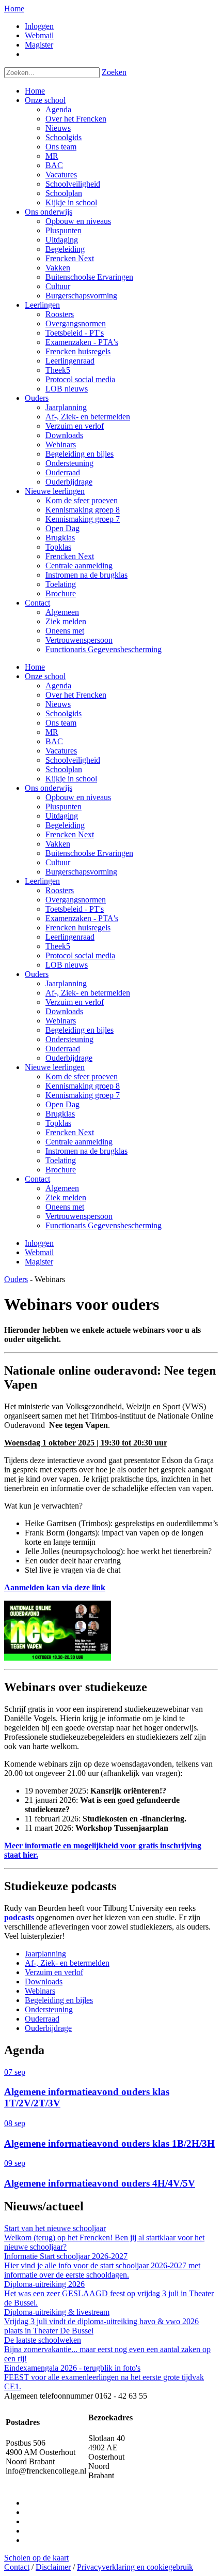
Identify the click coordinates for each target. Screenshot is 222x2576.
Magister (39, 45)
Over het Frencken (76, 695)
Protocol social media (80, 955)
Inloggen (39, 26)
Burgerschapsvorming (81, 872)
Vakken (58, 844)
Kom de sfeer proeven (82, 1076)
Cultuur (58, 862)
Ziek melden (66, 1197)
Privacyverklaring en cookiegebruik (135, 2567)
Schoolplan (64, 769)
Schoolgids (64, 713)
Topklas (58, 1123)
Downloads (64, 1011)
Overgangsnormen (76, 900)
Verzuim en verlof (75, 1002)
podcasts (19, 1917)
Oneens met (65, 1207)
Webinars (61, 1021)
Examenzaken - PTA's (82, 918)
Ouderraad (63, 1049)
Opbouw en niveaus (78, 797)
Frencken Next (70, 834)
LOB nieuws (67, 965)
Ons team (61, 723)
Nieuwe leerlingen (55, 1067)
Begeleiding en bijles (80, 1030)
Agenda (58, 686)
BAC (54, 741)
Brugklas (60, 1114)
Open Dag (62, 1104)
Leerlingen (42, 881)
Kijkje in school (71, 779)
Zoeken (114, 72)
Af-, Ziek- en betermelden (88, 993)
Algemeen (62, 1188)
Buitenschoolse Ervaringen (89, 853)
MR (52, 732)
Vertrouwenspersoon (79, 1216)
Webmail (39, 35)
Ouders (37, 974)
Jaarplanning (66, 983)
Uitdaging (62, 816)
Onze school (45, 676)
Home (14, 9)
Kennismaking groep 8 (83, 1086)
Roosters (60, 890)
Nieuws (58, 704)
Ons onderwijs (49, 788)
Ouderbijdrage (69, 1058)
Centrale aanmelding (79, 1142)
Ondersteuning (69, 1039)
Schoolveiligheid (73, 760)
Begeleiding (65, 825)
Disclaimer (53, 2567)
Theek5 (58, 946)
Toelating (61, 1160)
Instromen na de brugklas (86, 1151)
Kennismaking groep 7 (83, 1095)
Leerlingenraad (70, 937)
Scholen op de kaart (36, 2558)
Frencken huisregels (78, 928)
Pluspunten (64, 807)
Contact (37, 1179)
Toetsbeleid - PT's (75, 909)
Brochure (61, 1170)
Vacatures (61, 751)
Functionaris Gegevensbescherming (104, 1225)
